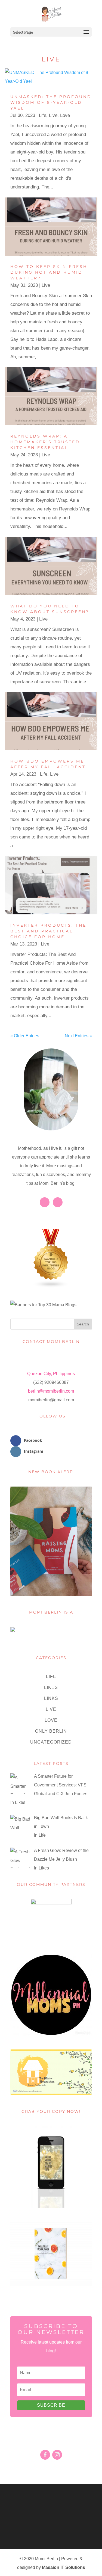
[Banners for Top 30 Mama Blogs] (43, 1305)
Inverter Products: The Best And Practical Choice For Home (48, 931)
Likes (51, 1687)
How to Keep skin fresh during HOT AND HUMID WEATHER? (49, 272)
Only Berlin (51, 1731)
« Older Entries (25, 1036)
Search (83, 1324)
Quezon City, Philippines (51, 1374)
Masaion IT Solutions (64, 2567)
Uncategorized (51, 1742)
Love (65, 115)
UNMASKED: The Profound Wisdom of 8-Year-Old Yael (51, 102)
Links (51, 1698)
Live (53, 115)
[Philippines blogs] (51, 1286)
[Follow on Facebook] (45, 2455)
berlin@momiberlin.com (51, 1391)
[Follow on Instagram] (57, 2455)
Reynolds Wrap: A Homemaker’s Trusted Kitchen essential (45, 442)
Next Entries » (78, 1036)
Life (43, 115)
